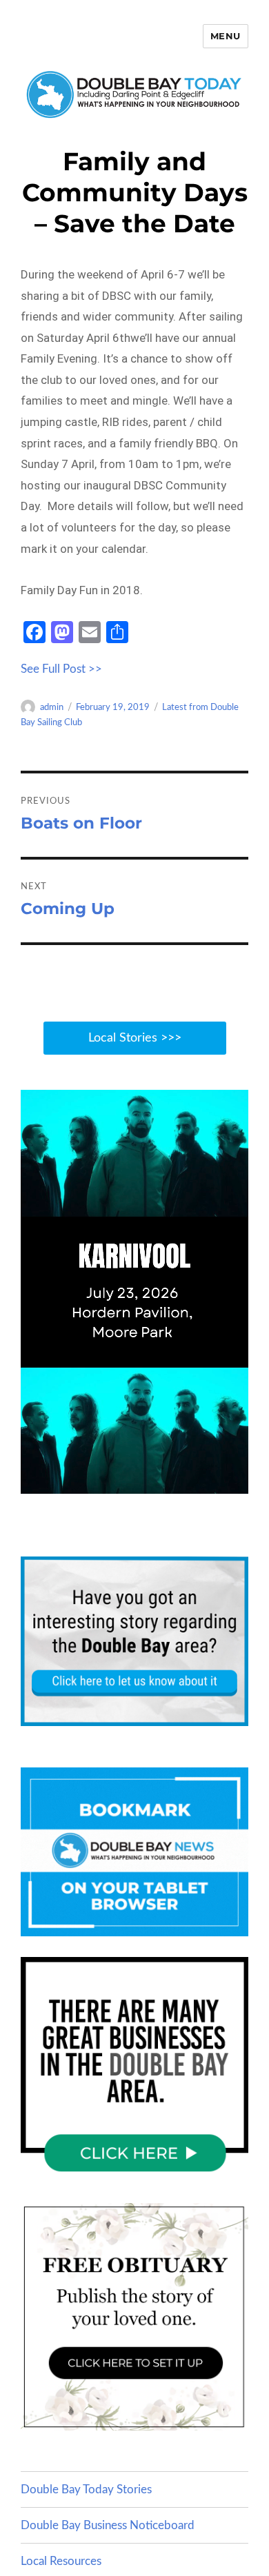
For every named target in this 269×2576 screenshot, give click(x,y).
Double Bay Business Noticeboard (108, 2525)
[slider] (148, 1482)
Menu (226, 36)
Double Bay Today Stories (86, 2489)
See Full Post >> (61, 669)
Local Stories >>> (135, 1038)
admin (52, 708)
